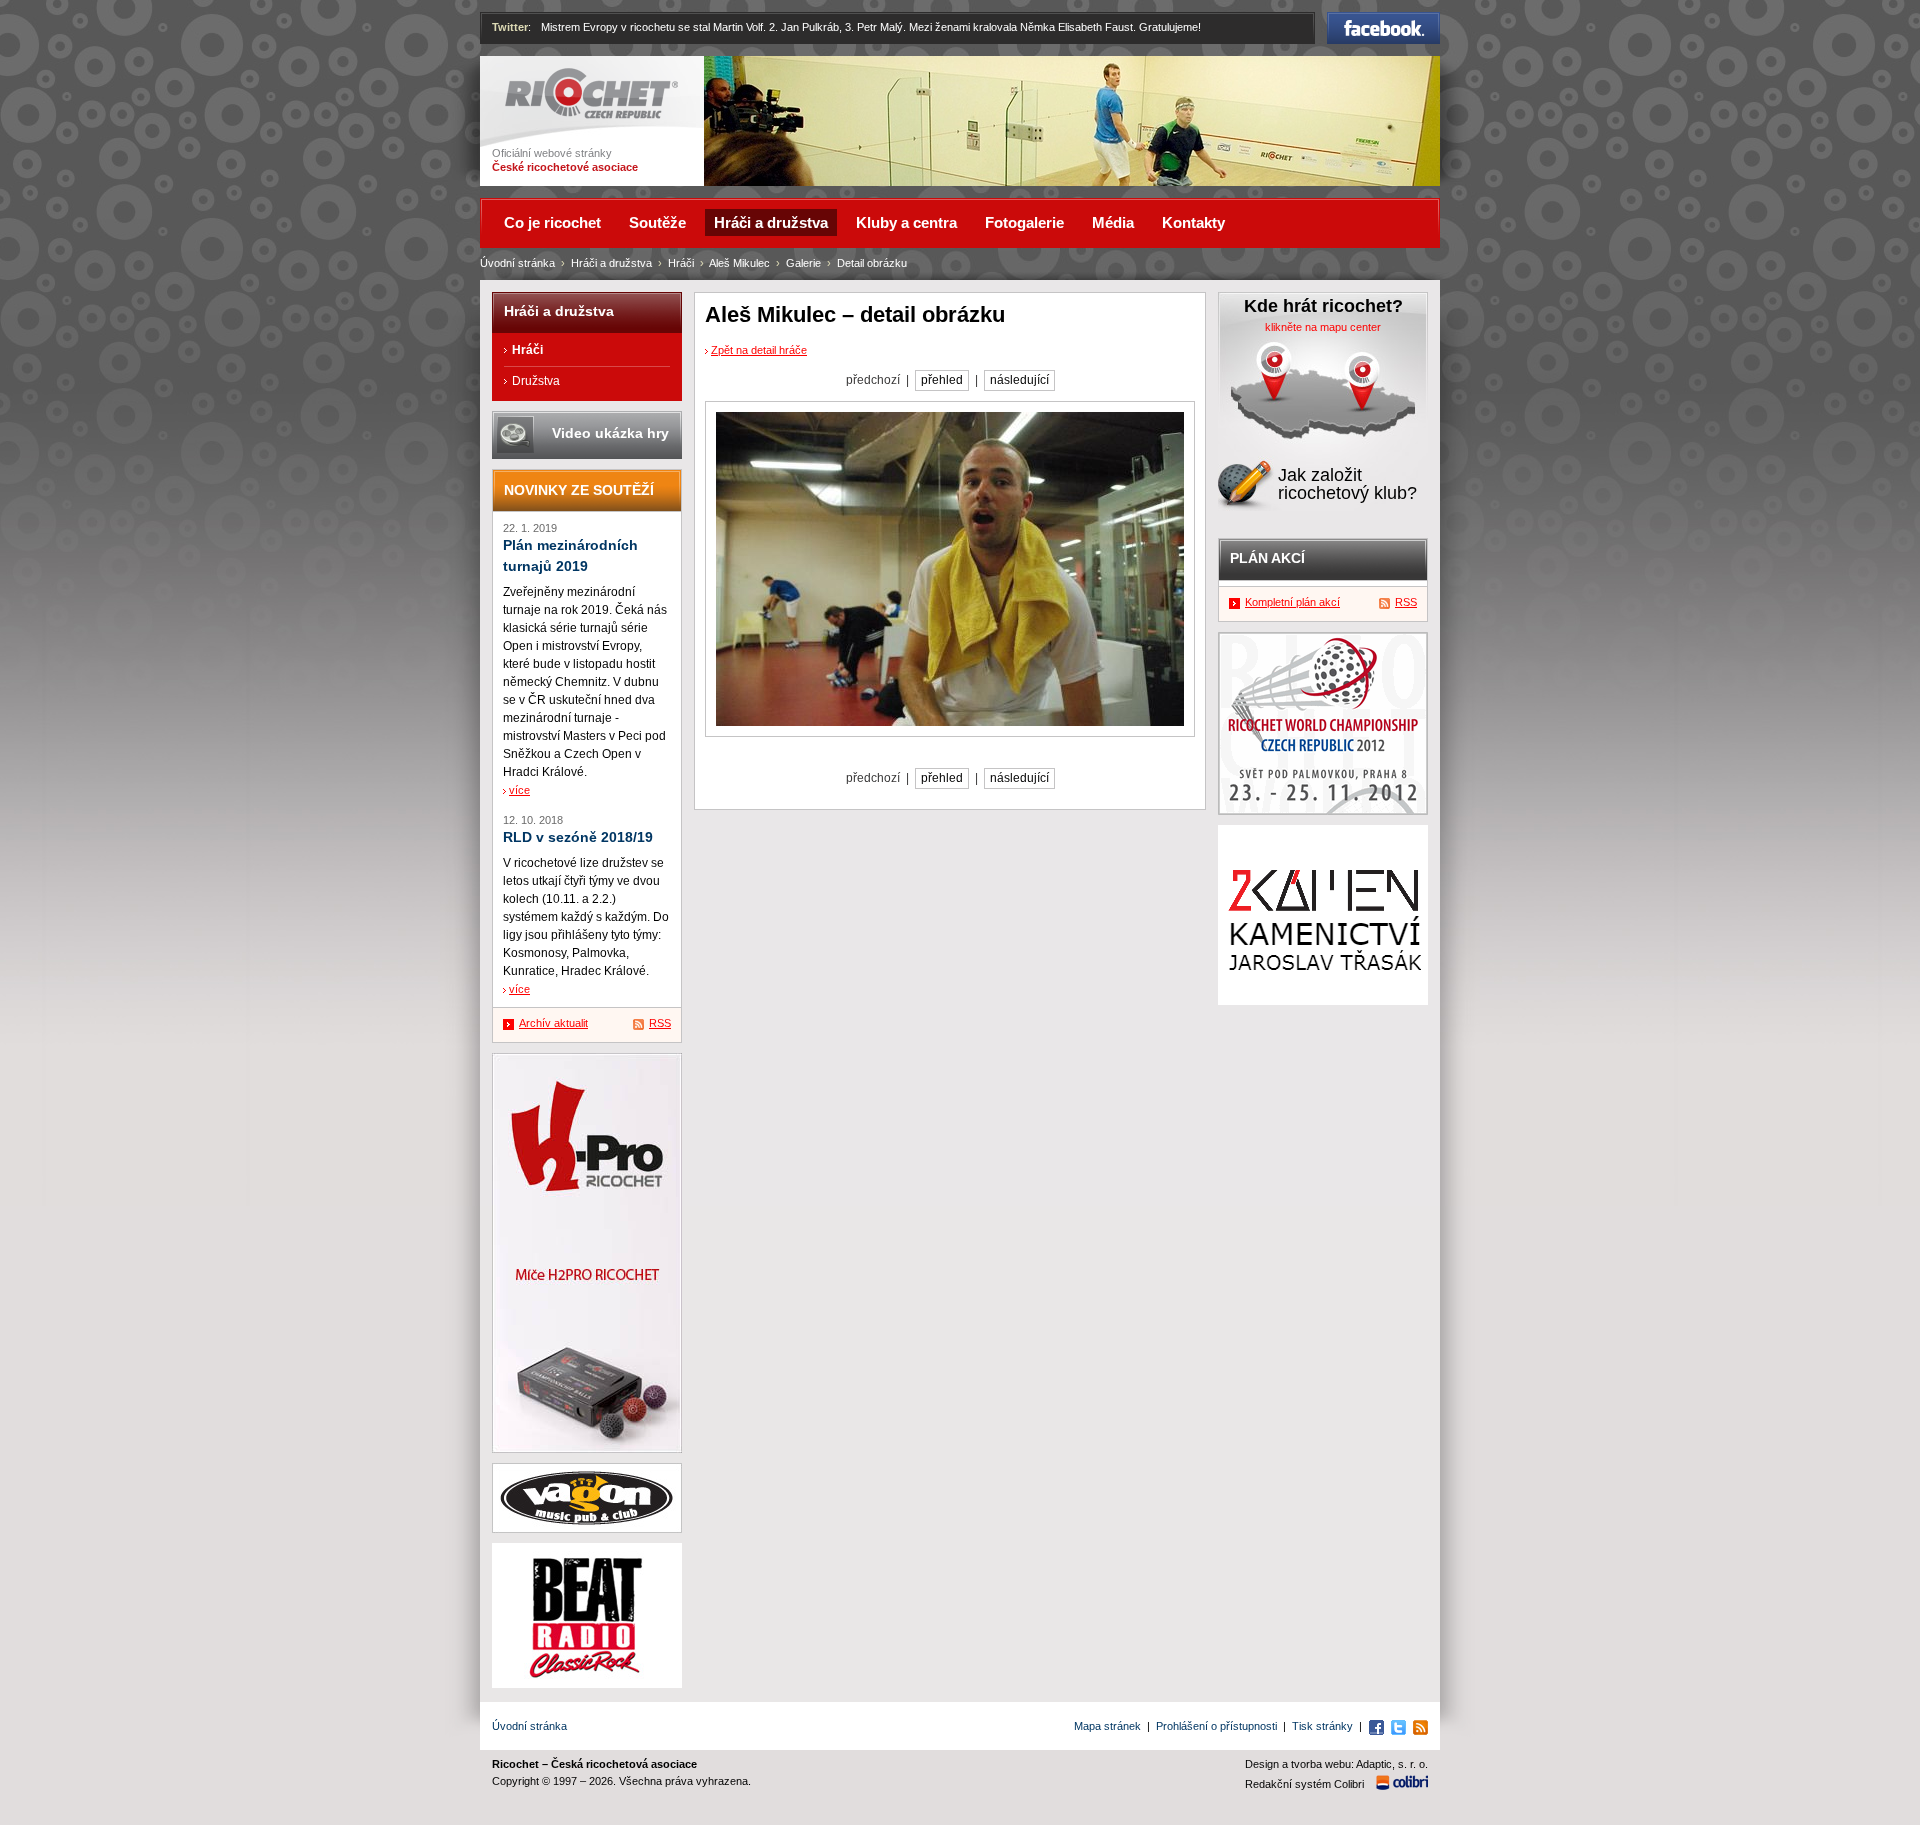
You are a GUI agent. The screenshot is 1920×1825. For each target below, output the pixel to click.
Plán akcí (1267, 558)
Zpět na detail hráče (759, 350)
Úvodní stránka (517, 263)
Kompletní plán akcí (1292, 602)
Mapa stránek (1107, 1726)
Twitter (510, 27)
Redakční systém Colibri (1304, 1784)
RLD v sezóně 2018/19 (578, 837)
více (519, 790)
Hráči (681, 263)
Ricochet (530, 77)
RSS (660, 1023)
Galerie (803, 263)
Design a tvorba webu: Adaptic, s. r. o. (1336, 1764)
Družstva (536, 381)
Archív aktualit (553, 1023)
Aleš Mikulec (739, 263)
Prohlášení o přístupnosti (1216, 1726)
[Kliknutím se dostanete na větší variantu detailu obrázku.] (950, 569)
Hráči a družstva (611, 263)
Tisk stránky (1322, 1726)
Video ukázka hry (610, 433)
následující (1019, 380)
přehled (942, 380)
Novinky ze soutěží (579, 490)
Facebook (1384, 21)
